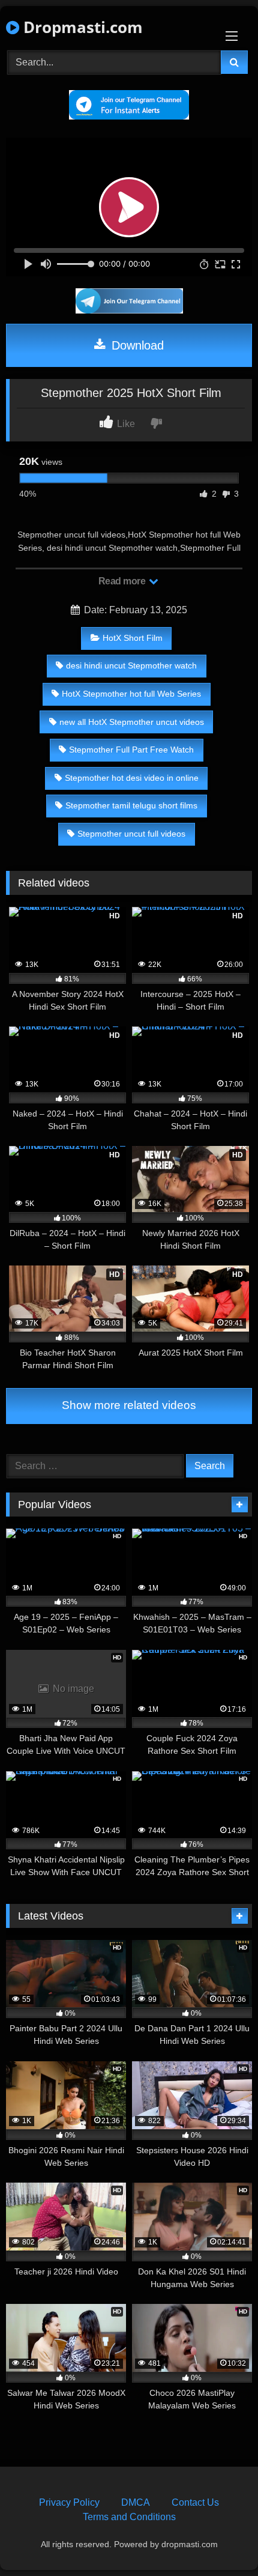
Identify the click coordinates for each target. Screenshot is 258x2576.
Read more (123, 581)
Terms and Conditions (129, 2517)
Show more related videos (129, 1405)
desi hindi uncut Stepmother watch (131, 665)
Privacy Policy (69, 2502)
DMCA (136, 2502)
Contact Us (195, 2502)
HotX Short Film (133, 638)
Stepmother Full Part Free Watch (131, 750)
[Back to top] (221, 2540)
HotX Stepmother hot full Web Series (131, 694)
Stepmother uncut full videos (131, 834)
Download (136, 345)
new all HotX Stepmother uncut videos (132, 722)
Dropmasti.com (81, 27)
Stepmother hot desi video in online (132, 778)
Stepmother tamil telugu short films (131, 805)
